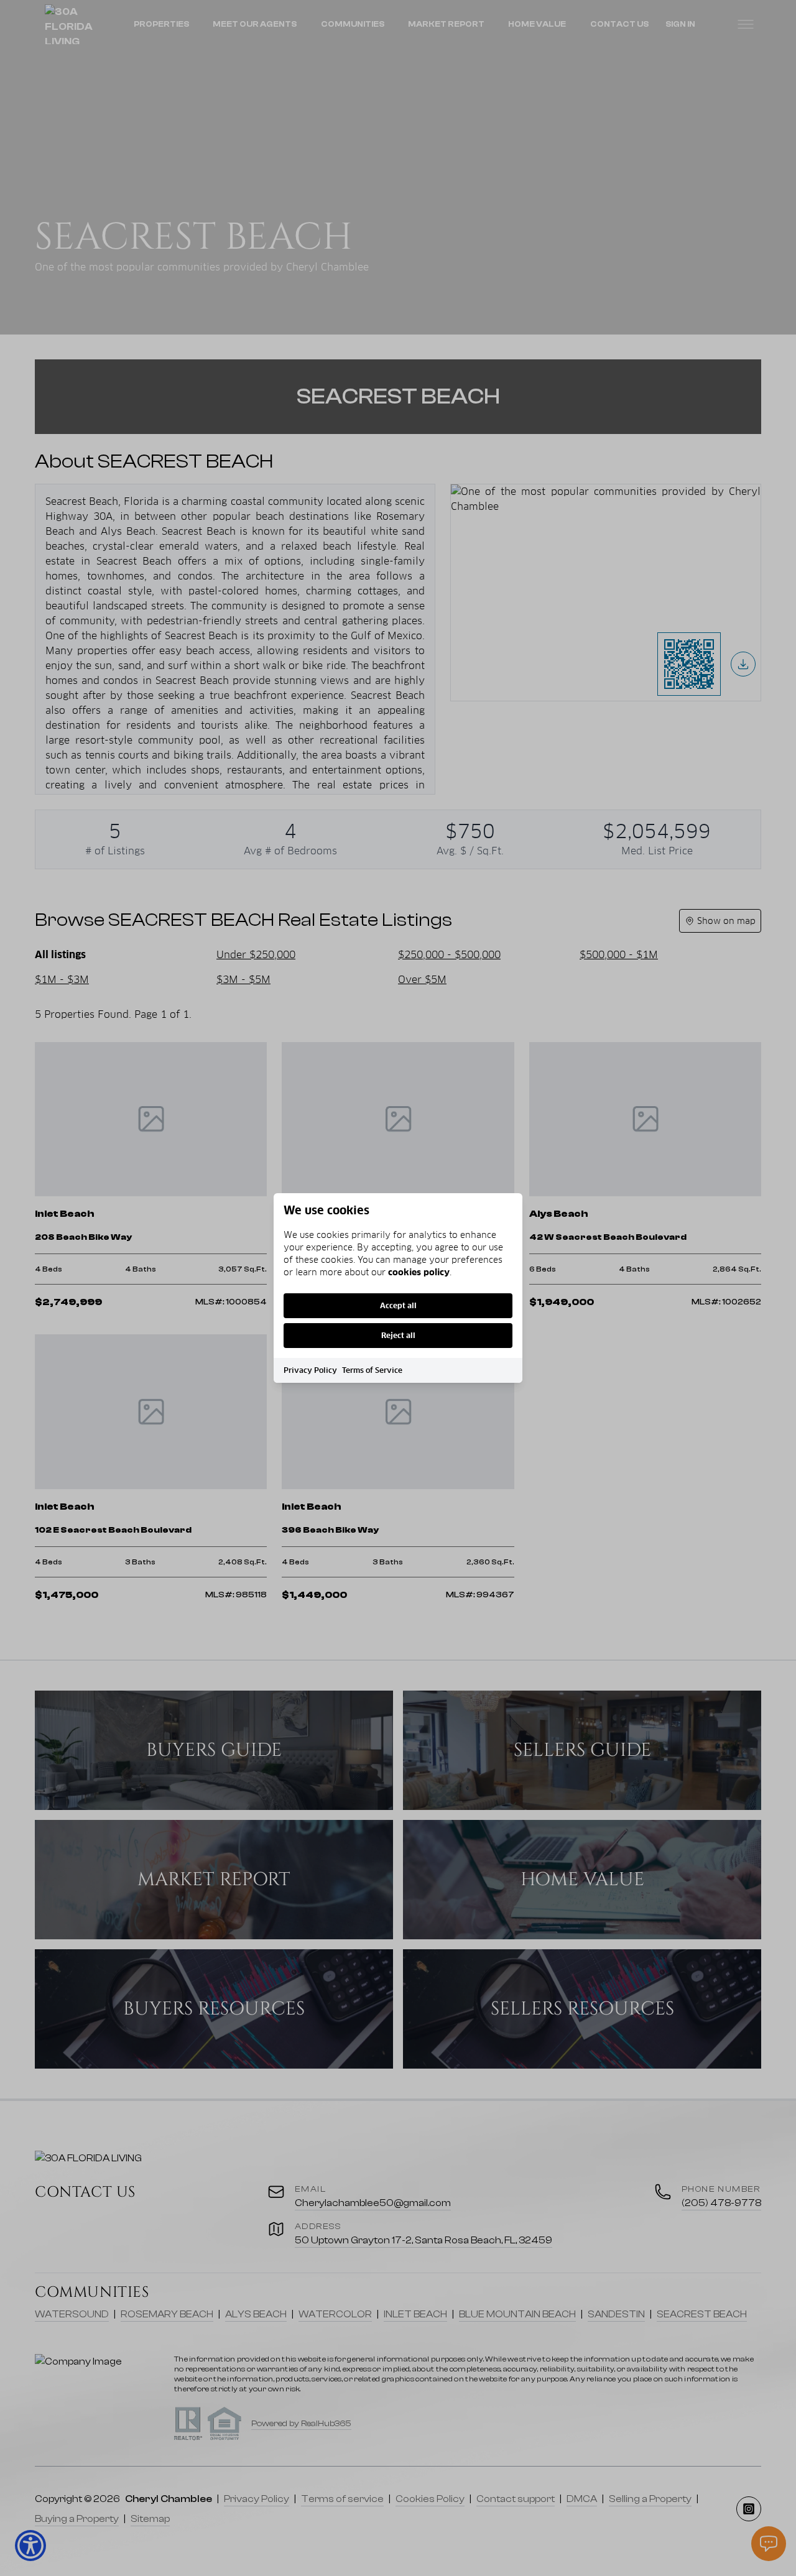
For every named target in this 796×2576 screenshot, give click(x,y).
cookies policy (419, 1272)
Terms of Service (372, 1370)
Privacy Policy (310, 1370)
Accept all (398, 1305)
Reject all (398, 1335)
